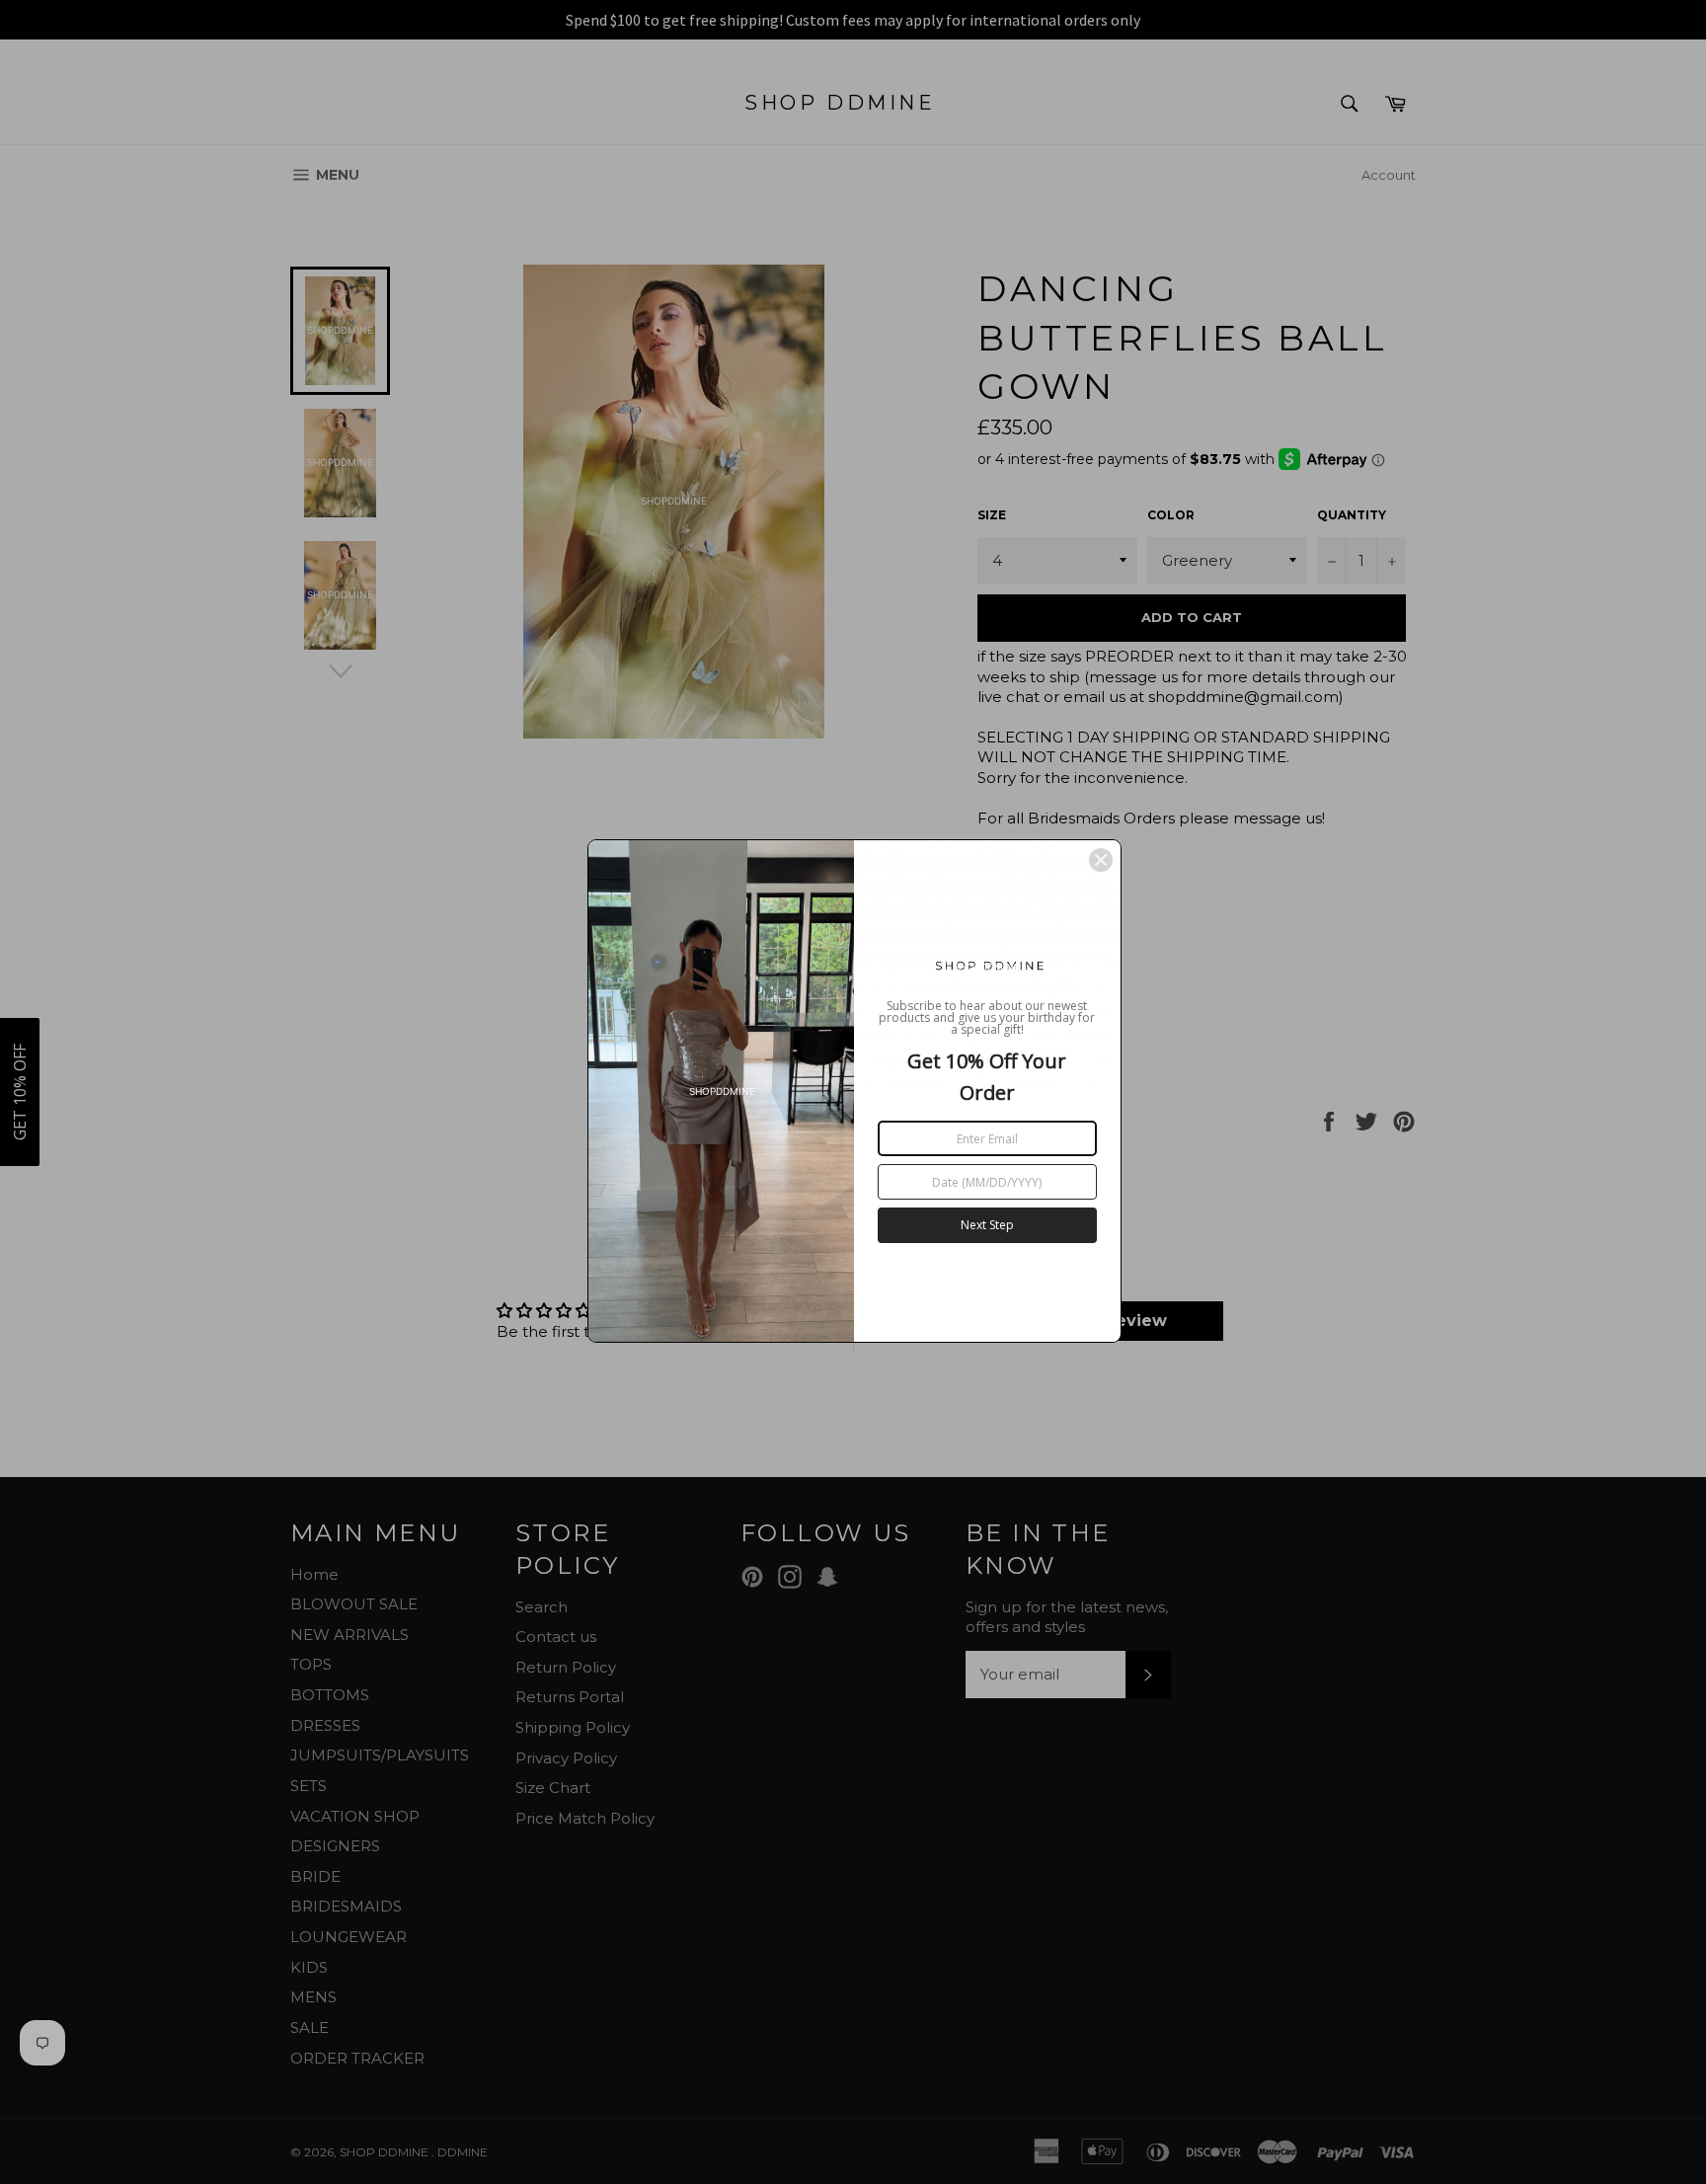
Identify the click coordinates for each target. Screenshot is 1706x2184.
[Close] (1101, 860)
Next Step (987, 1225)
